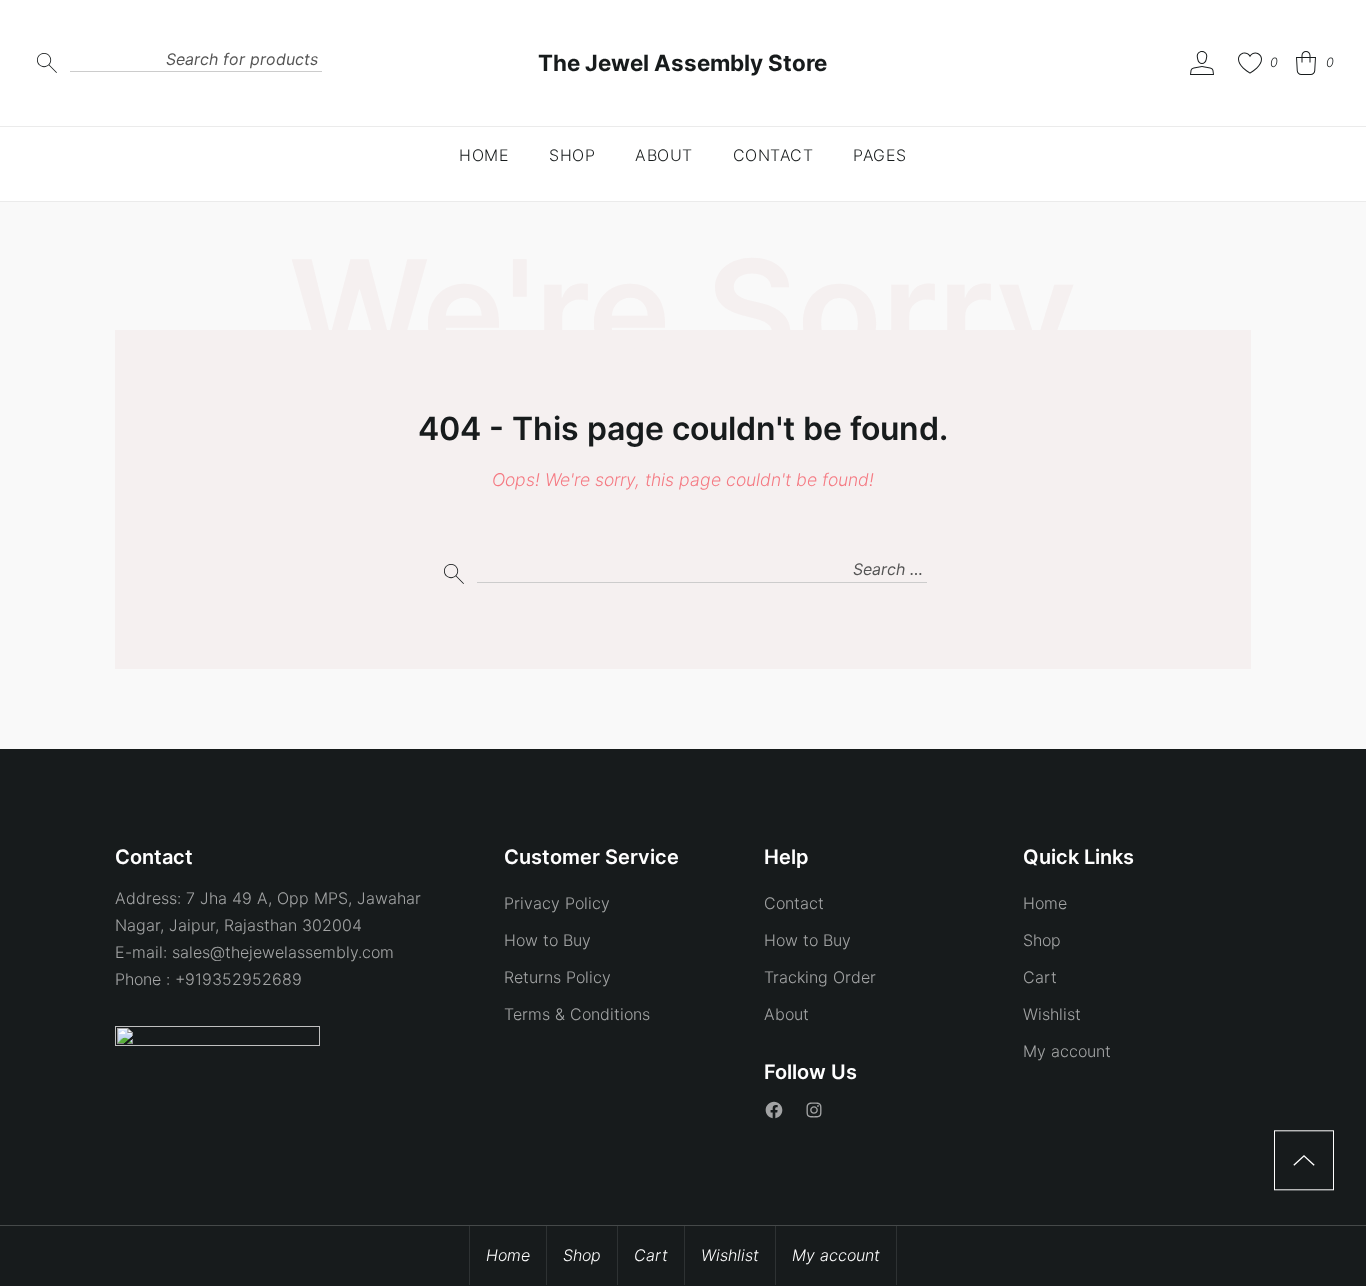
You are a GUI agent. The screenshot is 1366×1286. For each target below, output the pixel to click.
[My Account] (1202, 63)
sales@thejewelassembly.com (283, 952)
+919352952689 (238, 979)
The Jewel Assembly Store (682, 62)
